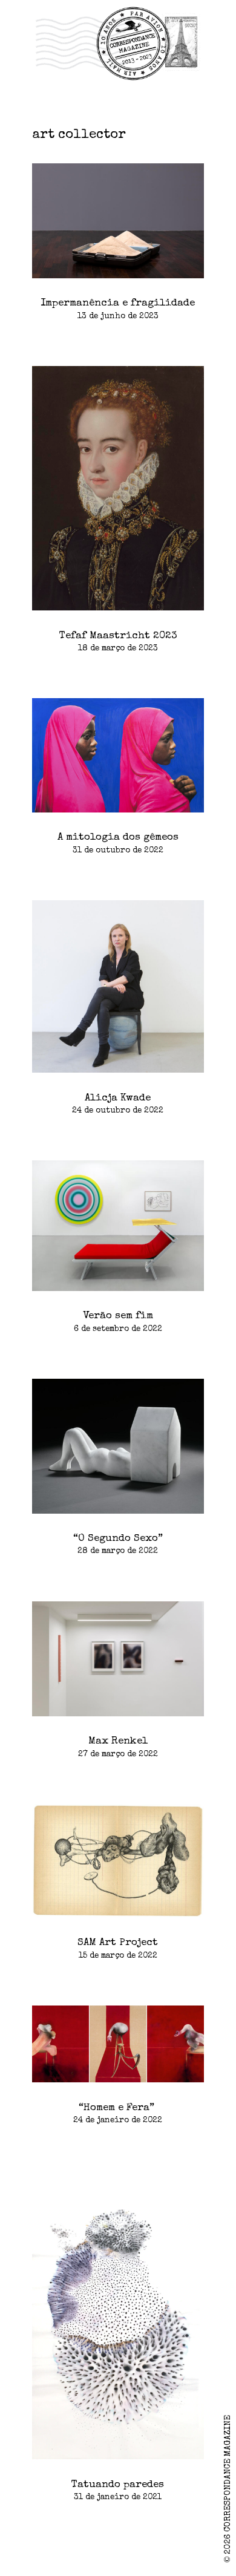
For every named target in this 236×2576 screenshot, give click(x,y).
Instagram (19, 2557)
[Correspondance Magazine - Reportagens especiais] (118, 43)
